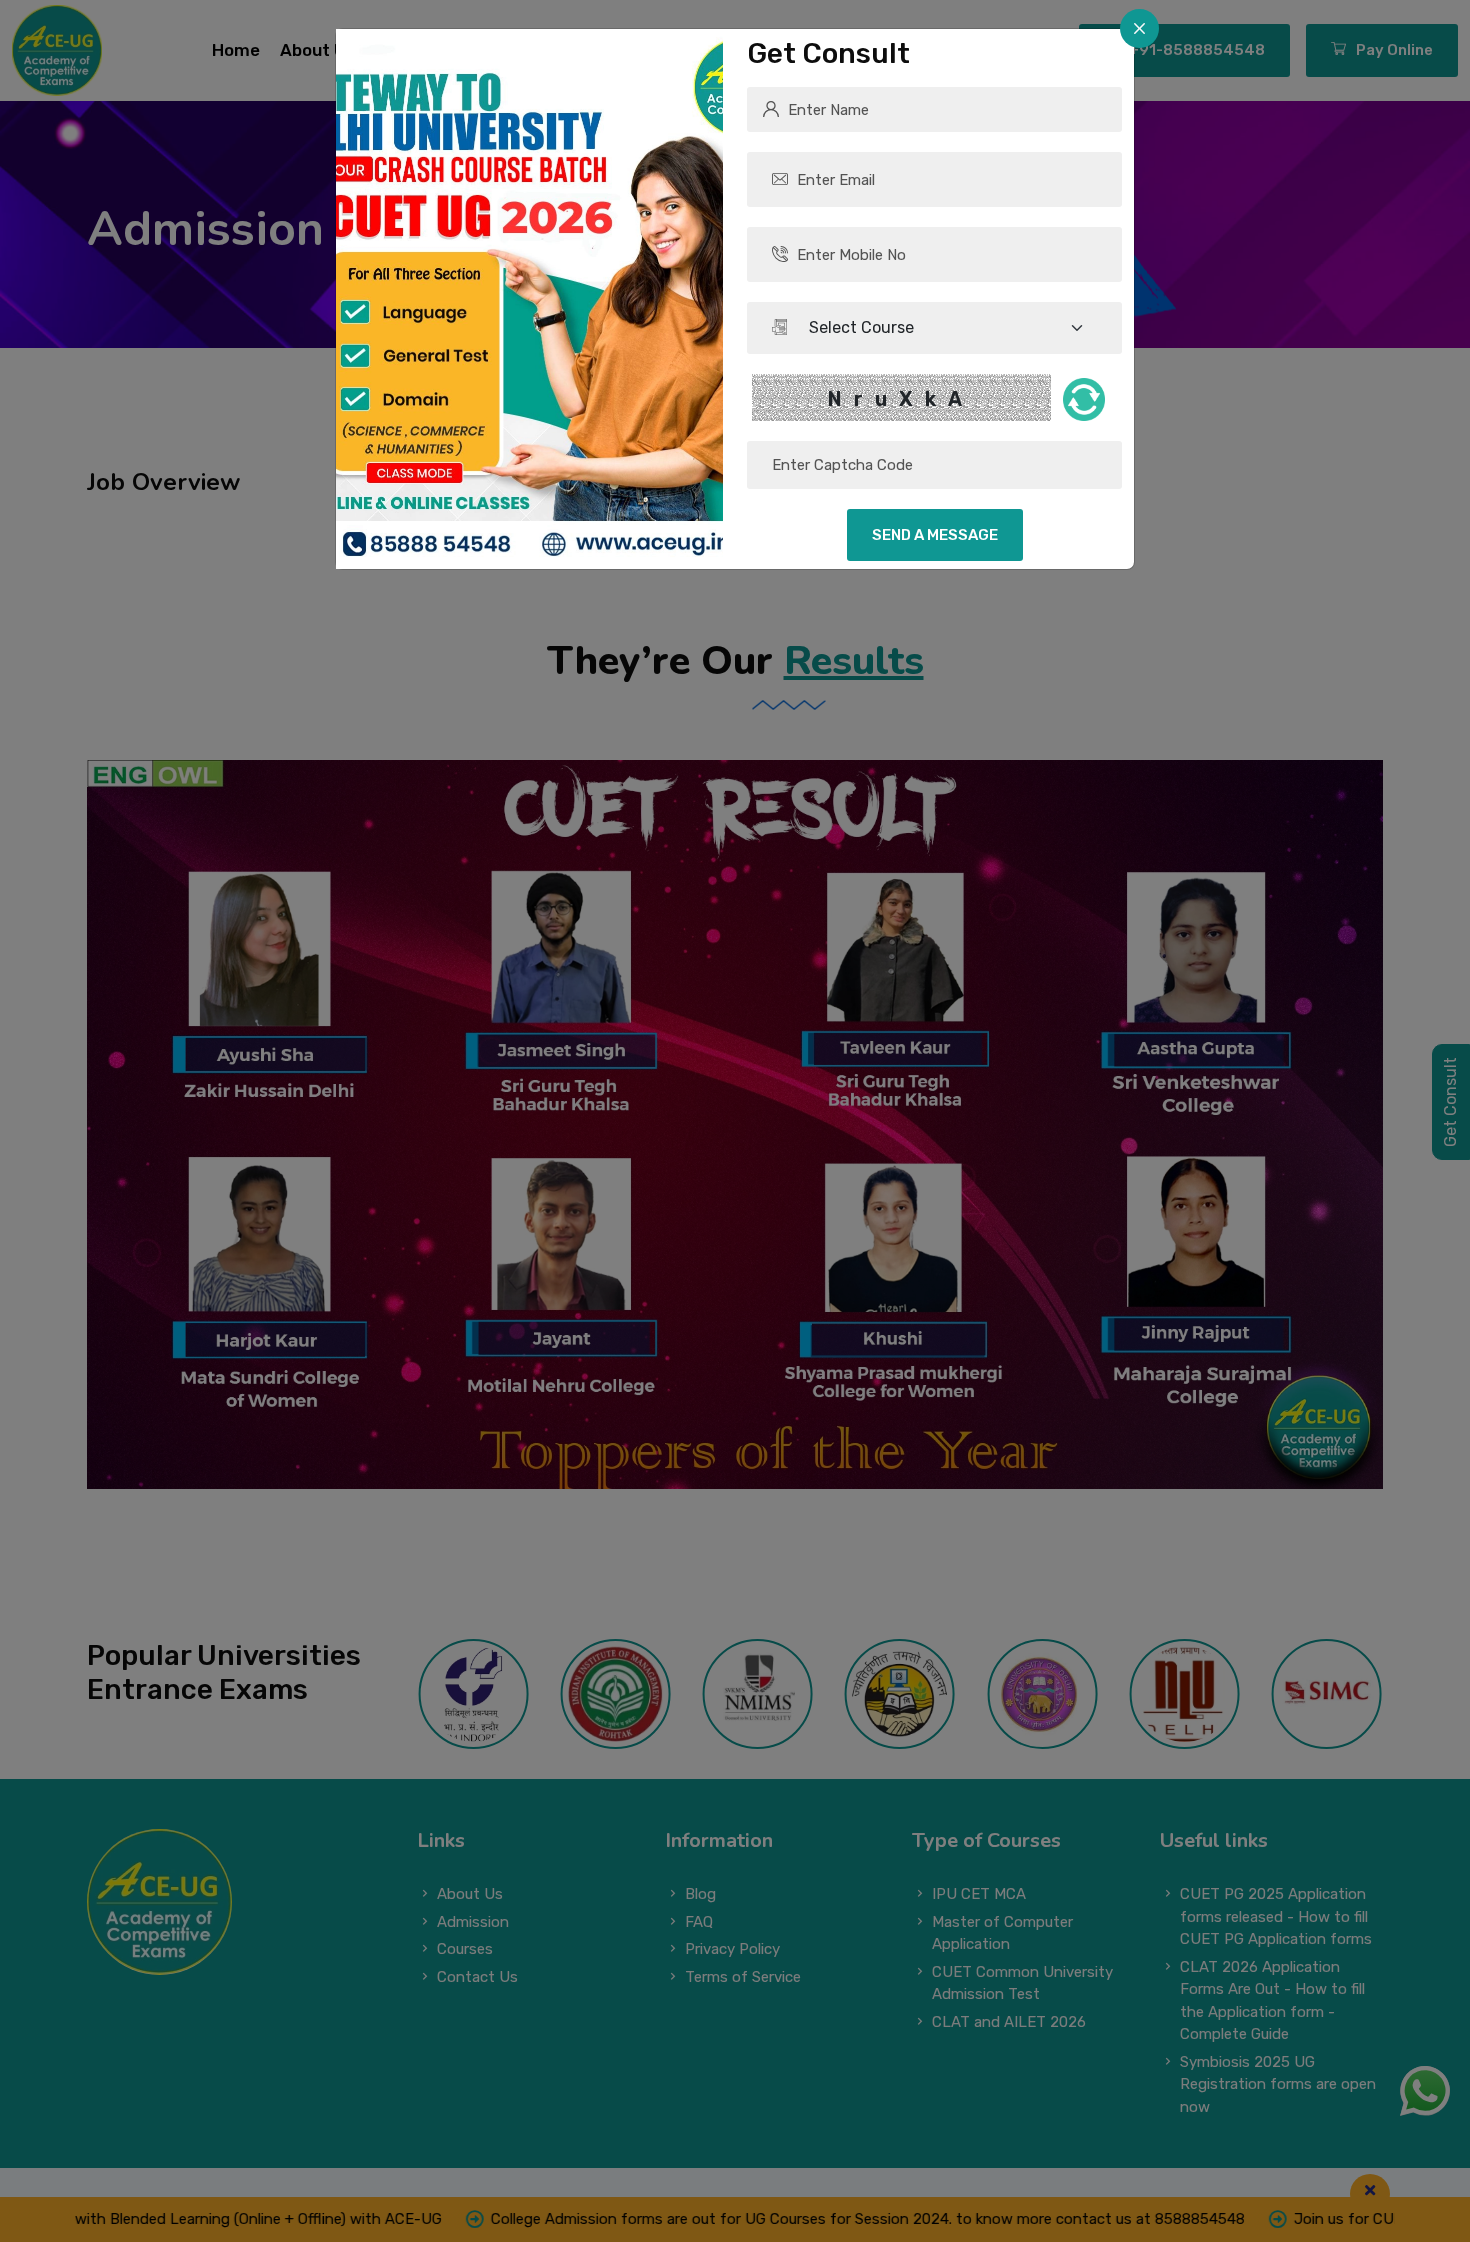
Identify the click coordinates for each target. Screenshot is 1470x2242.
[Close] (1139, 28)
